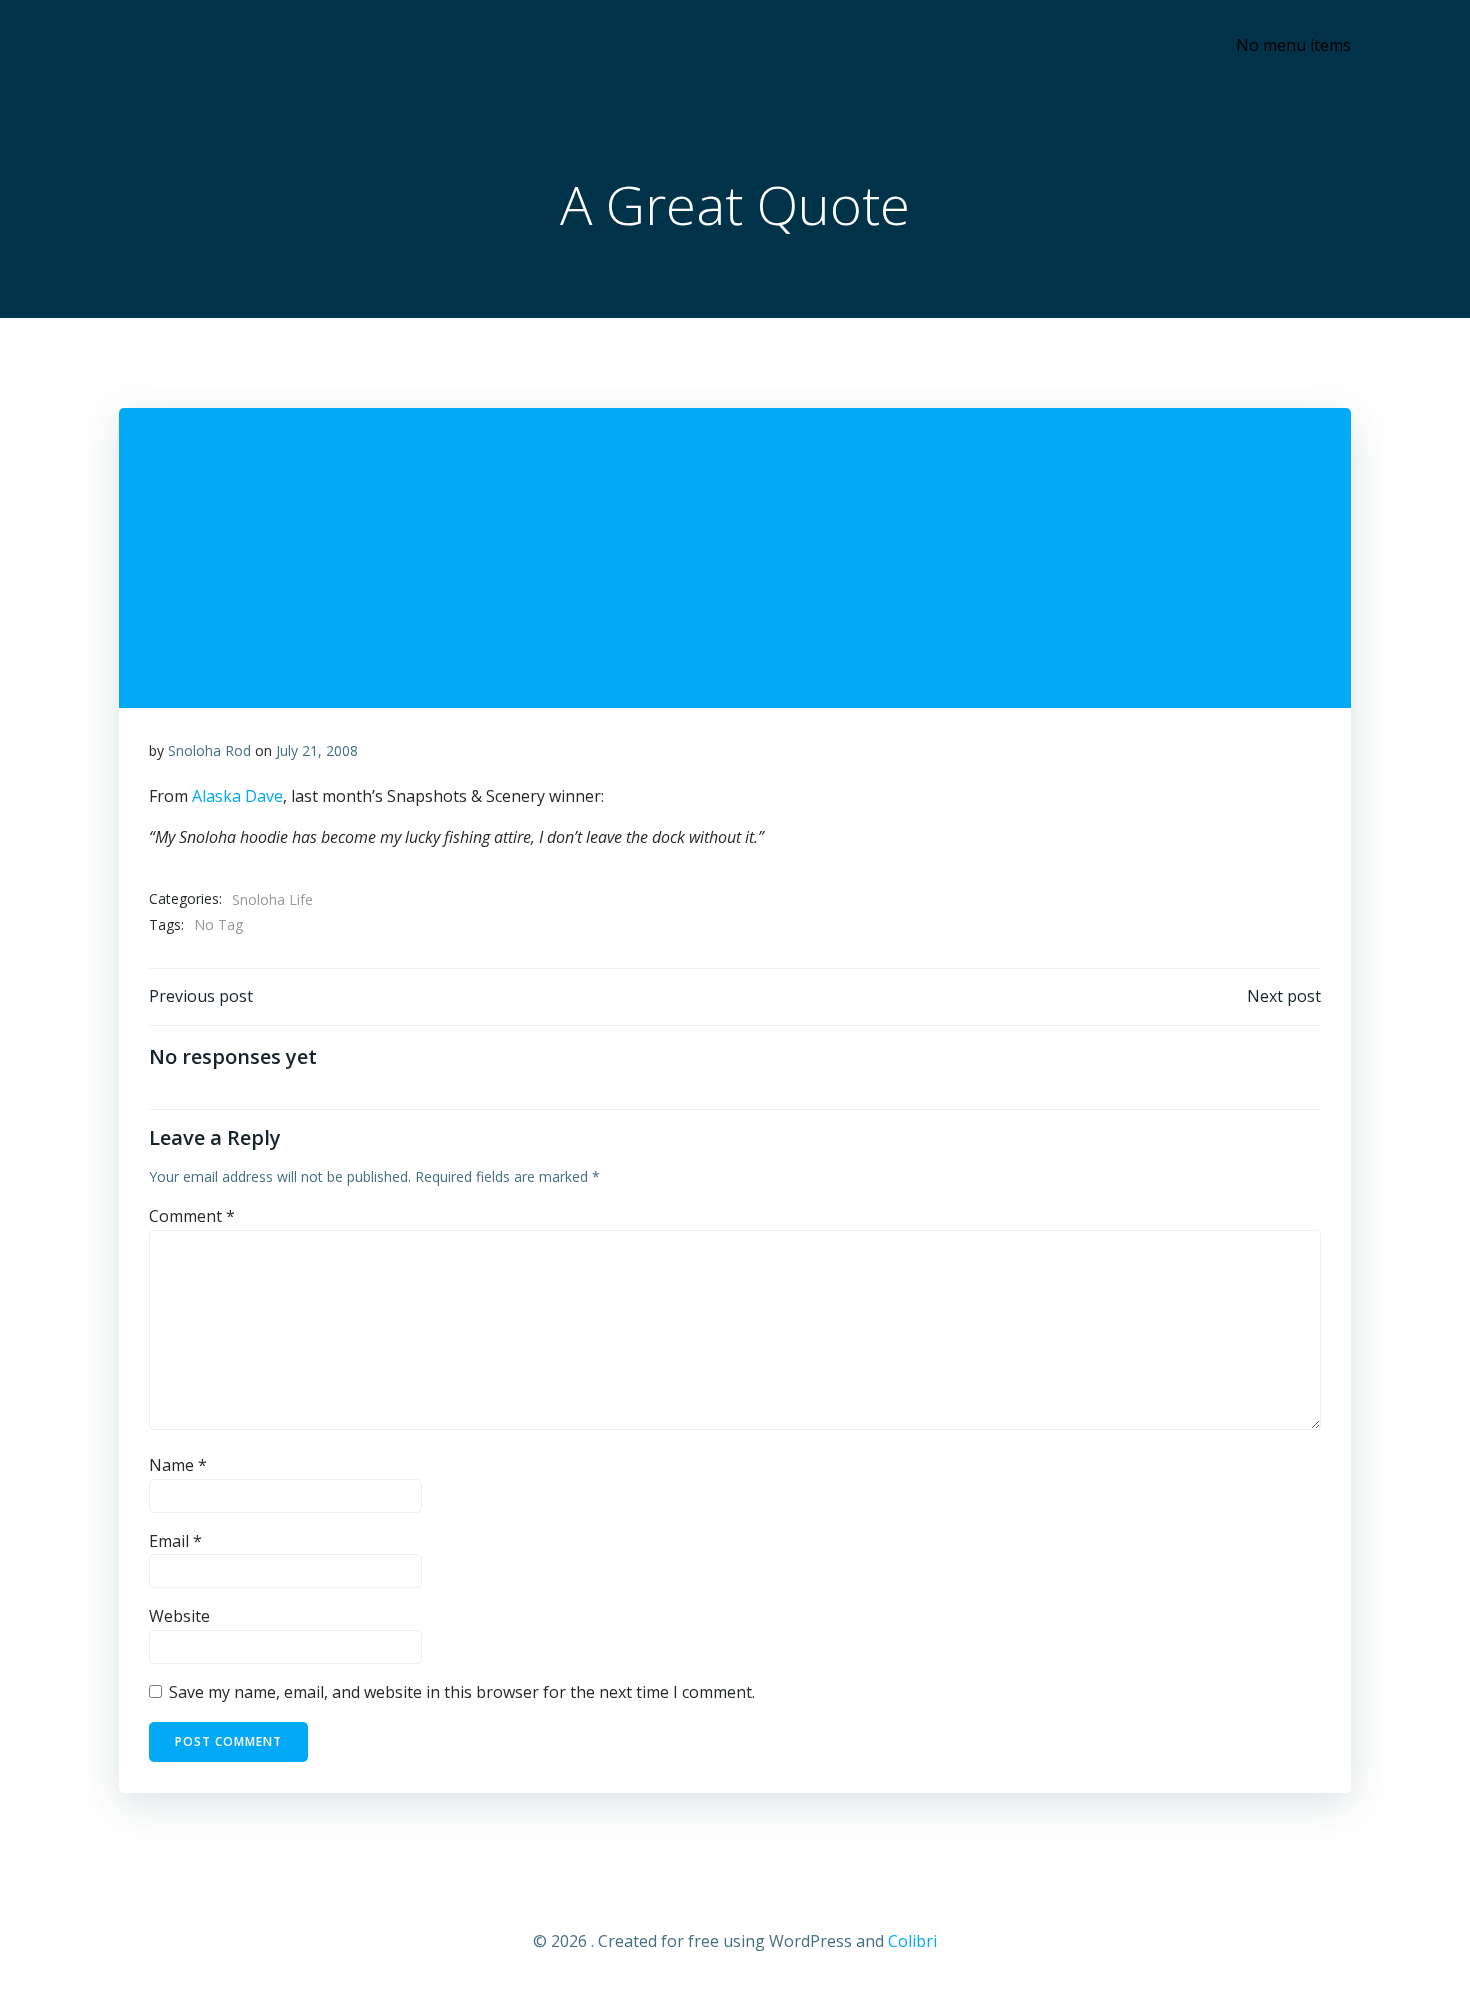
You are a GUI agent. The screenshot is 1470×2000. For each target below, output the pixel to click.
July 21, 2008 (317, 750)
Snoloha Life (272, 899)
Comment (192, 1216)
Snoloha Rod (209, 750)
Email (175, 1541)
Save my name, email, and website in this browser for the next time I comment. (462, 1692)
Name (178, 1465)
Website (179, 1616)
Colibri (912, 1941)
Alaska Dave (237, 796)
